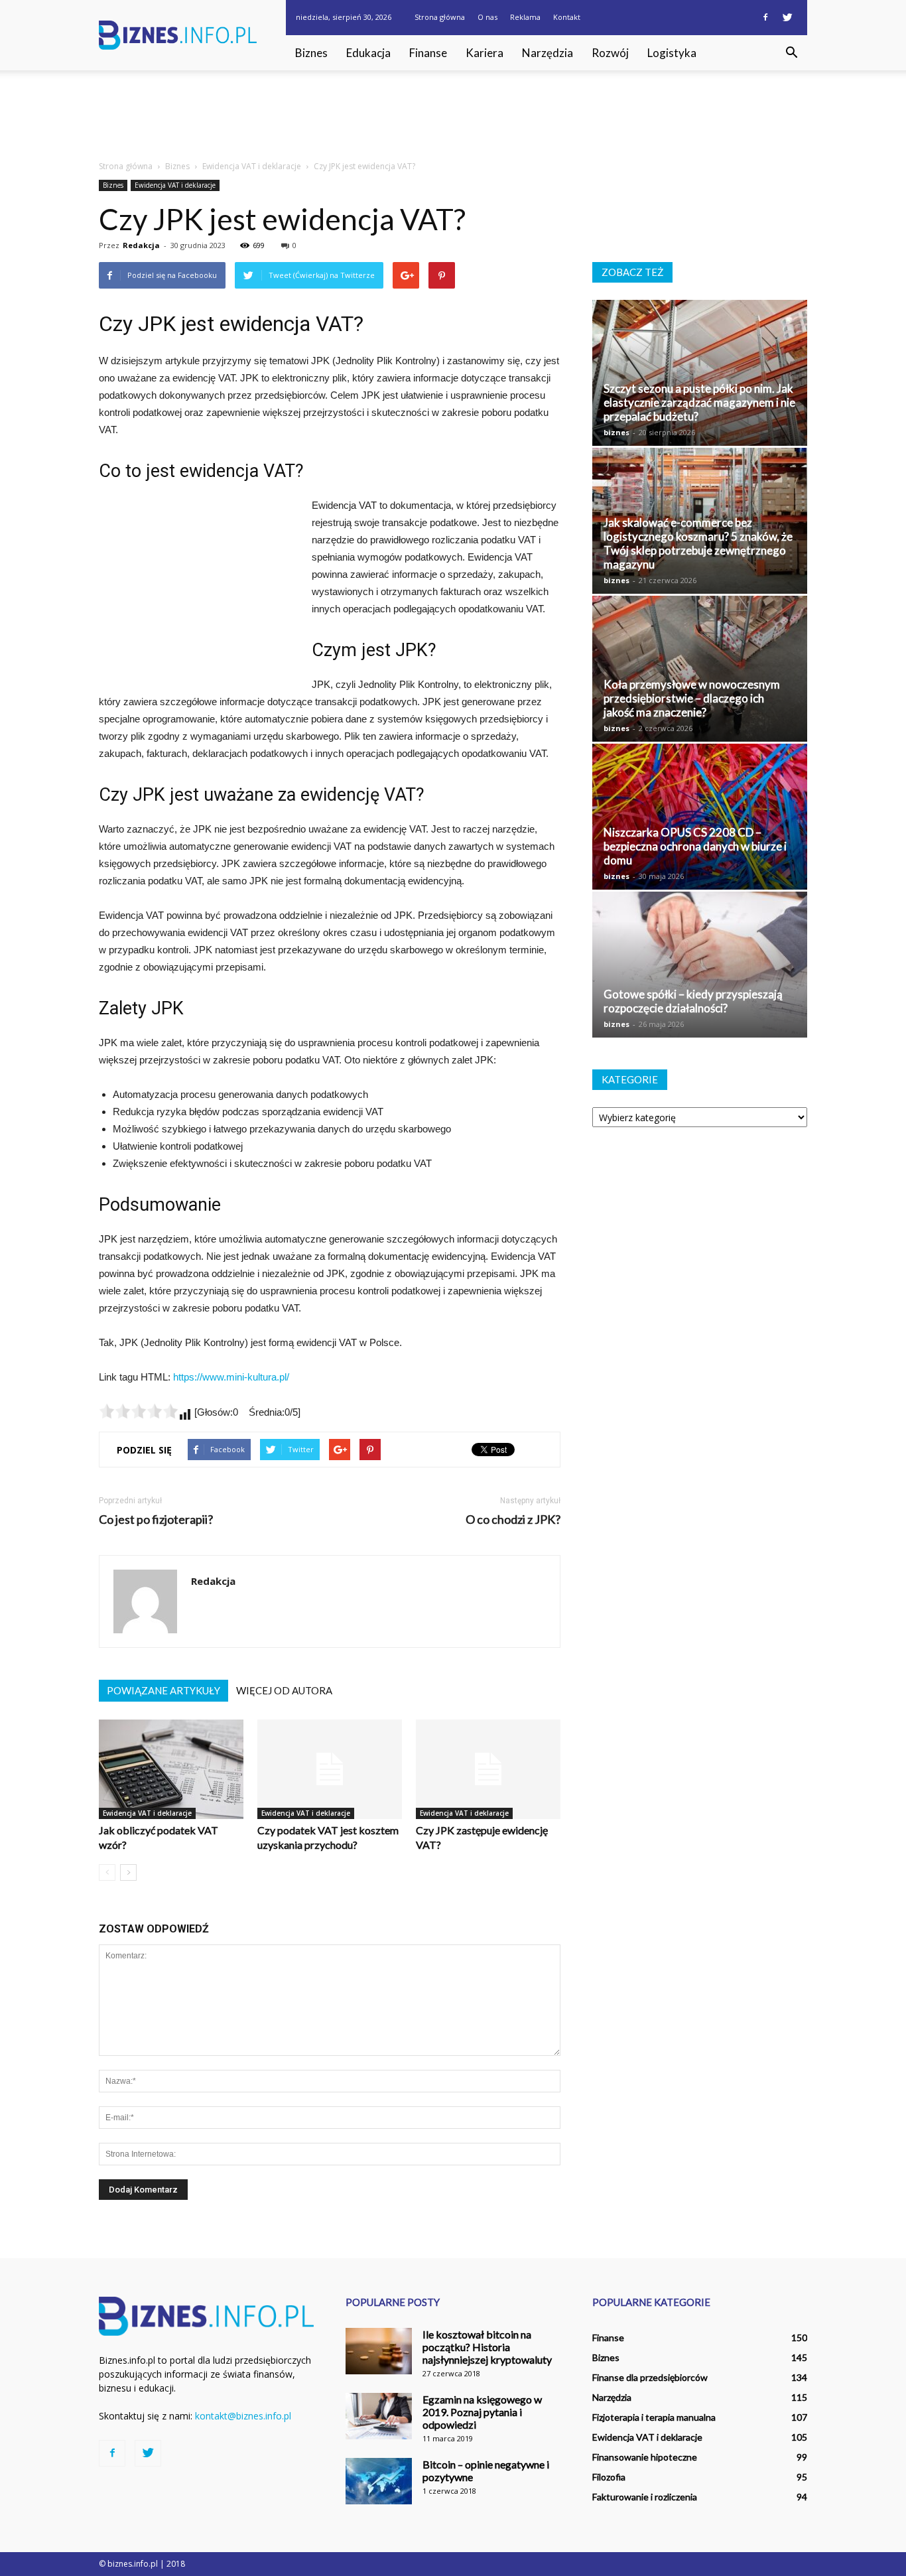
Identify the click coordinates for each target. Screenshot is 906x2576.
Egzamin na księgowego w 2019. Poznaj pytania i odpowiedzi (482, 2412)
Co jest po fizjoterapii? (156, 1520)
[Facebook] (765, 17)
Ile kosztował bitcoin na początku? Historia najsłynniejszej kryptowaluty (487, 2347)
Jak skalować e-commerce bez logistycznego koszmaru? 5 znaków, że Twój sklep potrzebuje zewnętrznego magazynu (698, 543)
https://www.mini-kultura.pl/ (231, 1377)
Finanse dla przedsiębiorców (650, 2377)
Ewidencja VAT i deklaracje (175, 185)
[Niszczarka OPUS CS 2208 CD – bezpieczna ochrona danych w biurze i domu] (700, 817)
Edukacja (368, 53)
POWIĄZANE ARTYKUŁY (163, 1690)
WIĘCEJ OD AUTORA (284, 1690)
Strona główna (440, 17)
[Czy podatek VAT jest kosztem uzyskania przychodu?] (330, 1769)
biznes (616, 432)
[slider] (139, 1411)
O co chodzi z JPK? (513, 1520)
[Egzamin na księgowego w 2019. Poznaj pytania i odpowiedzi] (379, 2416)
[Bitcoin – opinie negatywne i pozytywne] (379, 2481)
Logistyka (672, 53)
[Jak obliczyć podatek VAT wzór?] (171, 1769)
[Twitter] (787, 17)
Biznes (311, 53)
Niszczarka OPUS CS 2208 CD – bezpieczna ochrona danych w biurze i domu (695, 846)
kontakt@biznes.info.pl (243, 2416)
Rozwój (610, 53)
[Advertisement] (453, 116)
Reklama (525, 17)
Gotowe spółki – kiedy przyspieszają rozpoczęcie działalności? (693, 1001)
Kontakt (567, 17)
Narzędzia (548, 53)
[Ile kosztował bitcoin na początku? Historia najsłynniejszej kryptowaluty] (379, 2351)
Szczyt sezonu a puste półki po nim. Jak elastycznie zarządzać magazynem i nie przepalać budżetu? (699, 402)
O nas (487, 17)
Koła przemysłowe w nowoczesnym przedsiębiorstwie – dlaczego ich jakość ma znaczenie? (692, 698)
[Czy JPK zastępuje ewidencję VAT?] (488, 1769)
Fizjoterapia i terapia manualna (654, 2417)
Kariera (485, 53)
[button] (791, 53)
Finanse (428, 53)
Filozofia (609, 2477)
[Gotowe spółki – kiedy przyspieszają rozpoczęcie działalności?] (700, 965)
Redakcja (141, 245)
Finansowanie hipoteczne (645, 2457)
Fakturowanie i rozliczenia (645, 2497)
